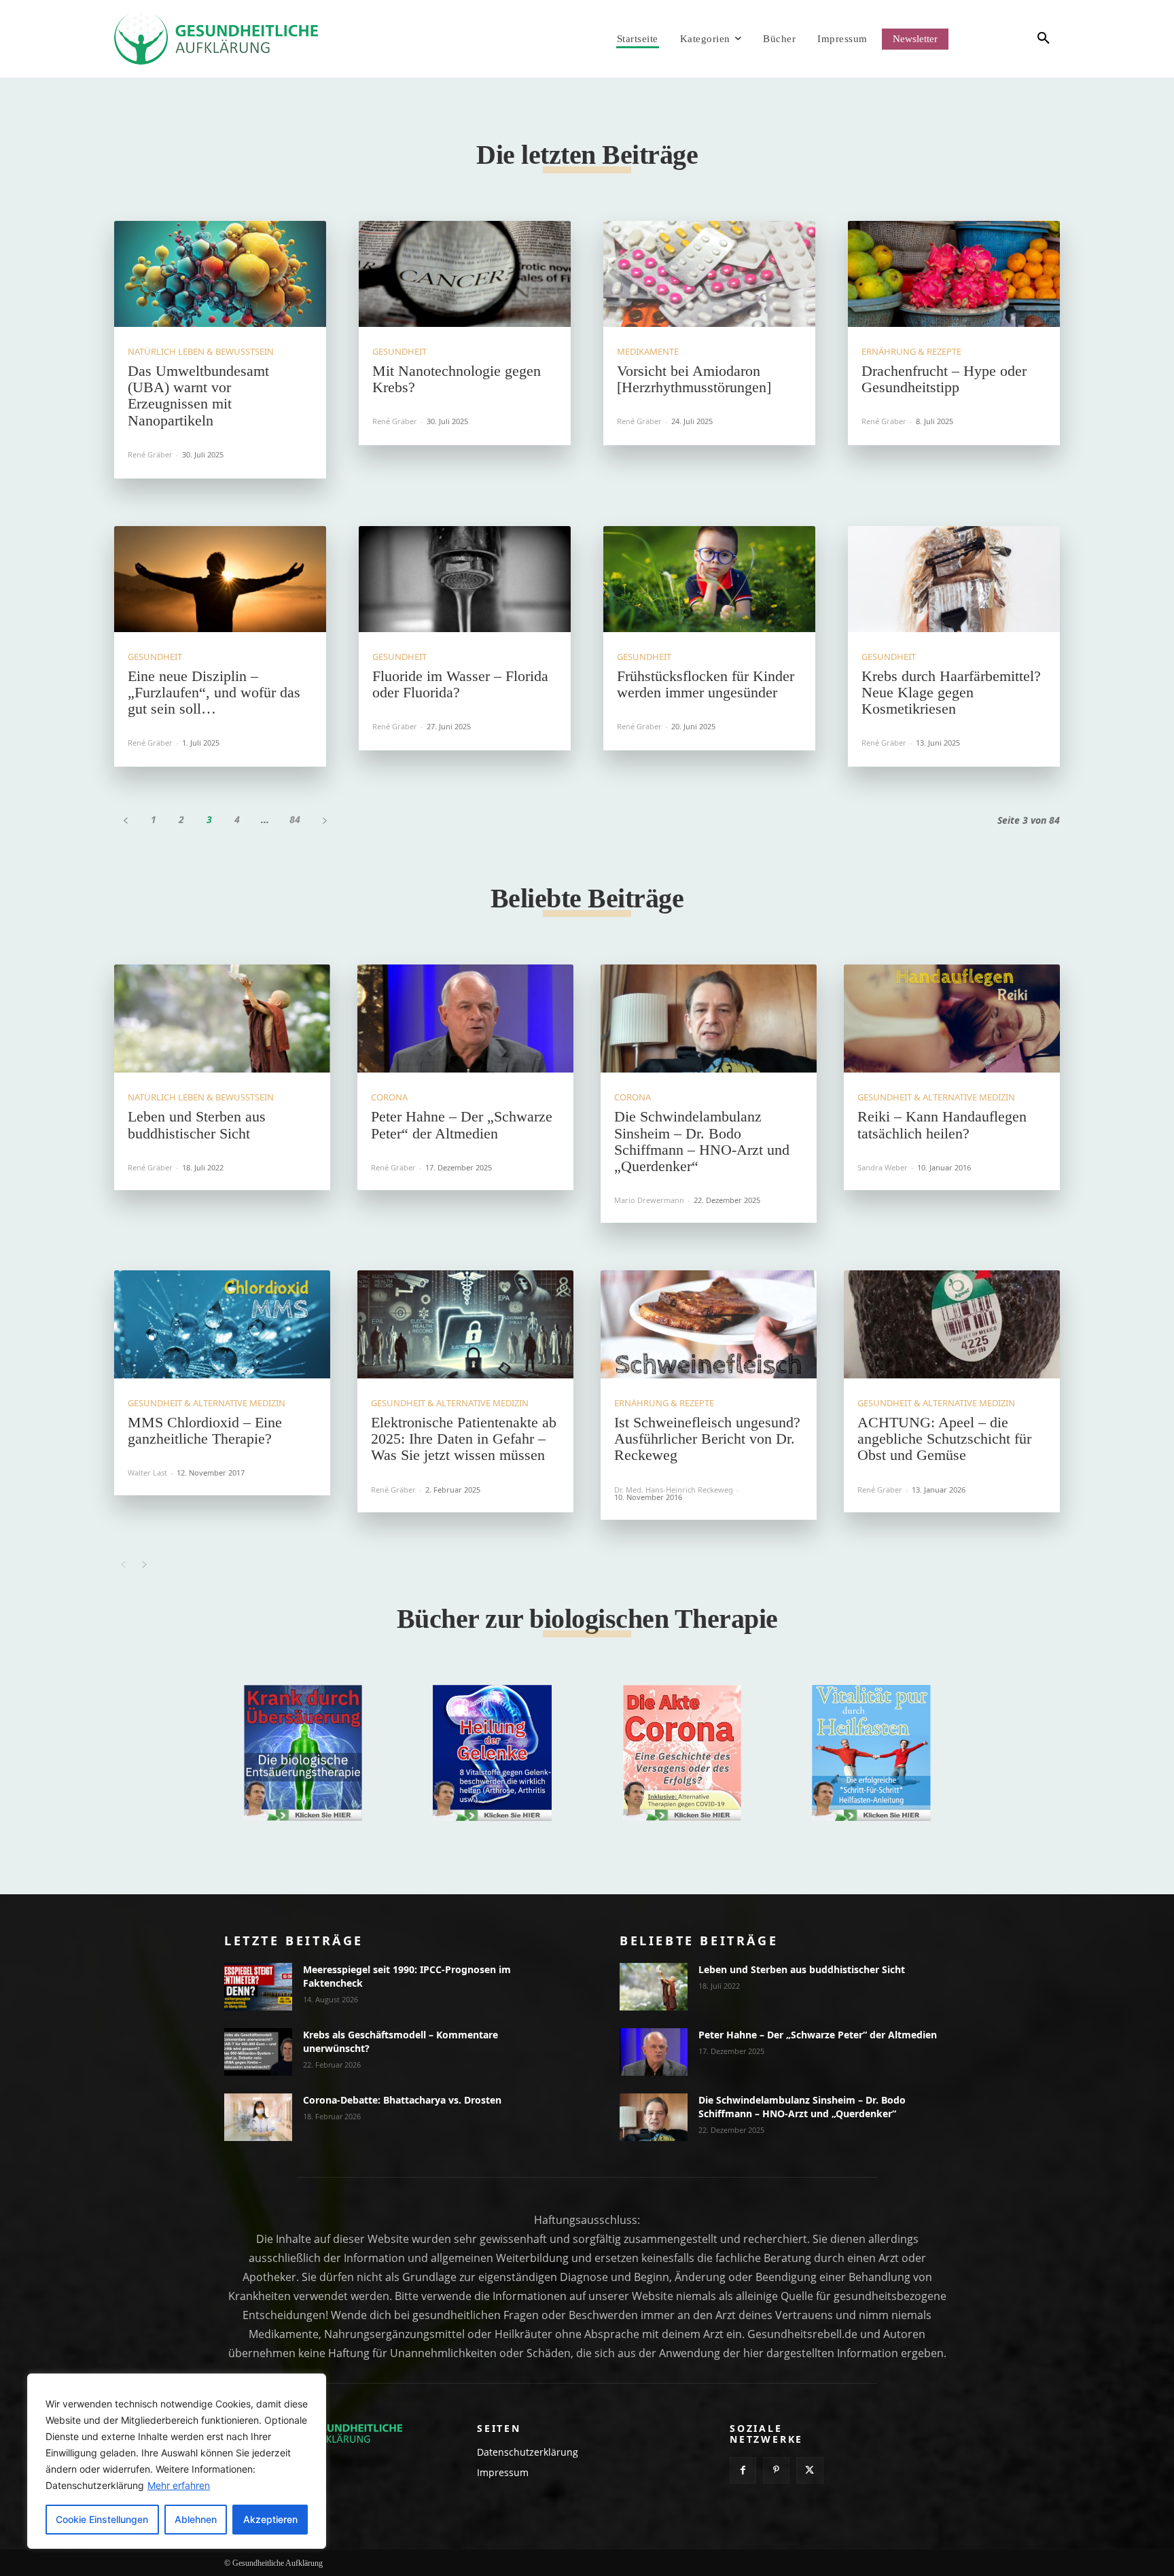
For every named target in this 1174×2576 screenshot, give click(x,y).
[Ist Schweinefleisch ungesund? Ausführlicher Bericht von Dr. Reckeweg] (709, 1324)
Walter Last (147, 1473)
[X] (810, 2470)
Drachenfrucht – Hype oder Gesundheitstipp (944, 379)
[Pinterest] (776, 2470)
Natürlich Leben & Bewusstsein (201, 352)
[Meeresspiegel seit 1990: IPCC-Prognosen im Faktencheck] (258, 1987)
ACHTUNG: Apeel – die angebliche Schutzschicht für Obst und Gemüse (944, 1439)
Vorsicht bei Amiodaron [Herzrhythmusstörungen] (694, 379)
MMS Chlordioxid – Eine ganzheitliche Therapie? (205, 1430)
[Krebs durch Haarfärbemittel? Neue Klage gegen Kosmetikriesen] (954, 579)
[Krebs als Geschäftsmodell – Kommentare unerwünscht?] (258, 2052)
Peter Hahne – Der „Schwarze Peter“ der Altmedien (462, 1125)
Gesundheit (399, 352)
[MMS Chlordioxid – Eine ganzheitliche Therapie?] (222, 1324)
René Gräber (150, 454)
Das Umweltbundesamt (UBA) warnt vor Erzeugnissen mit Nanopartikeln (198, 396)
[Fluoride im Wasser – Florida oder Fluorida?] (465, 579)
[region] (177, 2461)
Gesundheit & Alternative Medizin (936, 1097)
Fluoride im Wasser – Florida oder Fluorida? (460, 684)
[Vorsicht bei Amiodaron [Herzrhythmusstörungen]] (709, 274)
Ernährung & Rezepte (911, 352)
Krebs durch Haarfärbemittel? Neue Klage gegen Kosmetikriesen (951, 692)
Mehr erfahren (179, 2485)
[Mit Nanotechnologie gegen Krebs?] (465, 274)
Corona (389, 1097)
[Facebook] (743, 2470)
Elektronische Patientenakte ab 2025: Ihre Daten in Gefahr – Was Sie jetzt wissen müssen (464, 1439)
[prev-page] (125, 819)
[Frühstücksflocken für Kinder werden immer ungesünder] (709, 579)
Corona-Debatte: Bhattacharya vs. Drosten (402, 2100)
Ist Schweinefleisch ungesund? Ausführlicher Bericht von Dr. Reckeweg (707, 1439)
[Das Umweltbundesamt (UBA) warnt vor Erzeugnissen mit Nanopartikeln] (220, 274)
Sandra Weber (883, 1167)
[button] (1019, 39)
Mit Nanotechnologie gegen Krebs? (457, 379)
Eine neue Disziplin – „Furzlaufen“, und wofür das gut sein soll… (214, 692)
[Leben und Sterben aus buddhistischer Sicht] (222, 1019)
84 (295, 819)
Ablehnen (196, 2519)
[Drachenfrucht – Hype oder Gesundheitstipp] (954, 274)
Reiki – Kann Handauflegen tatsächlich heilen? (942, 1125)
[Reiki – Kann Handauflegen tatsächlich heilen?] (952, 1019)
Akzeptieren (270, 2519)
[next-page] (324, 819)
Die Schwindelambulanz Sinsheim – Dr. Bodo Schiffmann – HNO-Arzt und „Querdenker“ (702, 1141)
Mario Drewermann (649, 1200)
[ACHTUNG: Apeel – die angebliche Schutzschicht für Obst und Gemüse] (952, 1324)
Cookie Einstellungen (102, 2519)
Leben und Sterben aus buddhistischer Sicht (197, 1125)
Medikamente (648, 352)
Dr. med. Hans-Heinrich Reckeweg (674, 1490)
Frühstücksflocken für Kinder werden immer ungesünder (706, 684)
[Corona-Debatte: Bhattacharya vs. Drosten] (258, 2117)
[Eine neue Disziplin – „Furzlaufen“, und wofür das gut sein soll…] (220, 579)
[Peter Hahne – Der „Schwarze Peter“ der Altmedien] (465, 1019)
